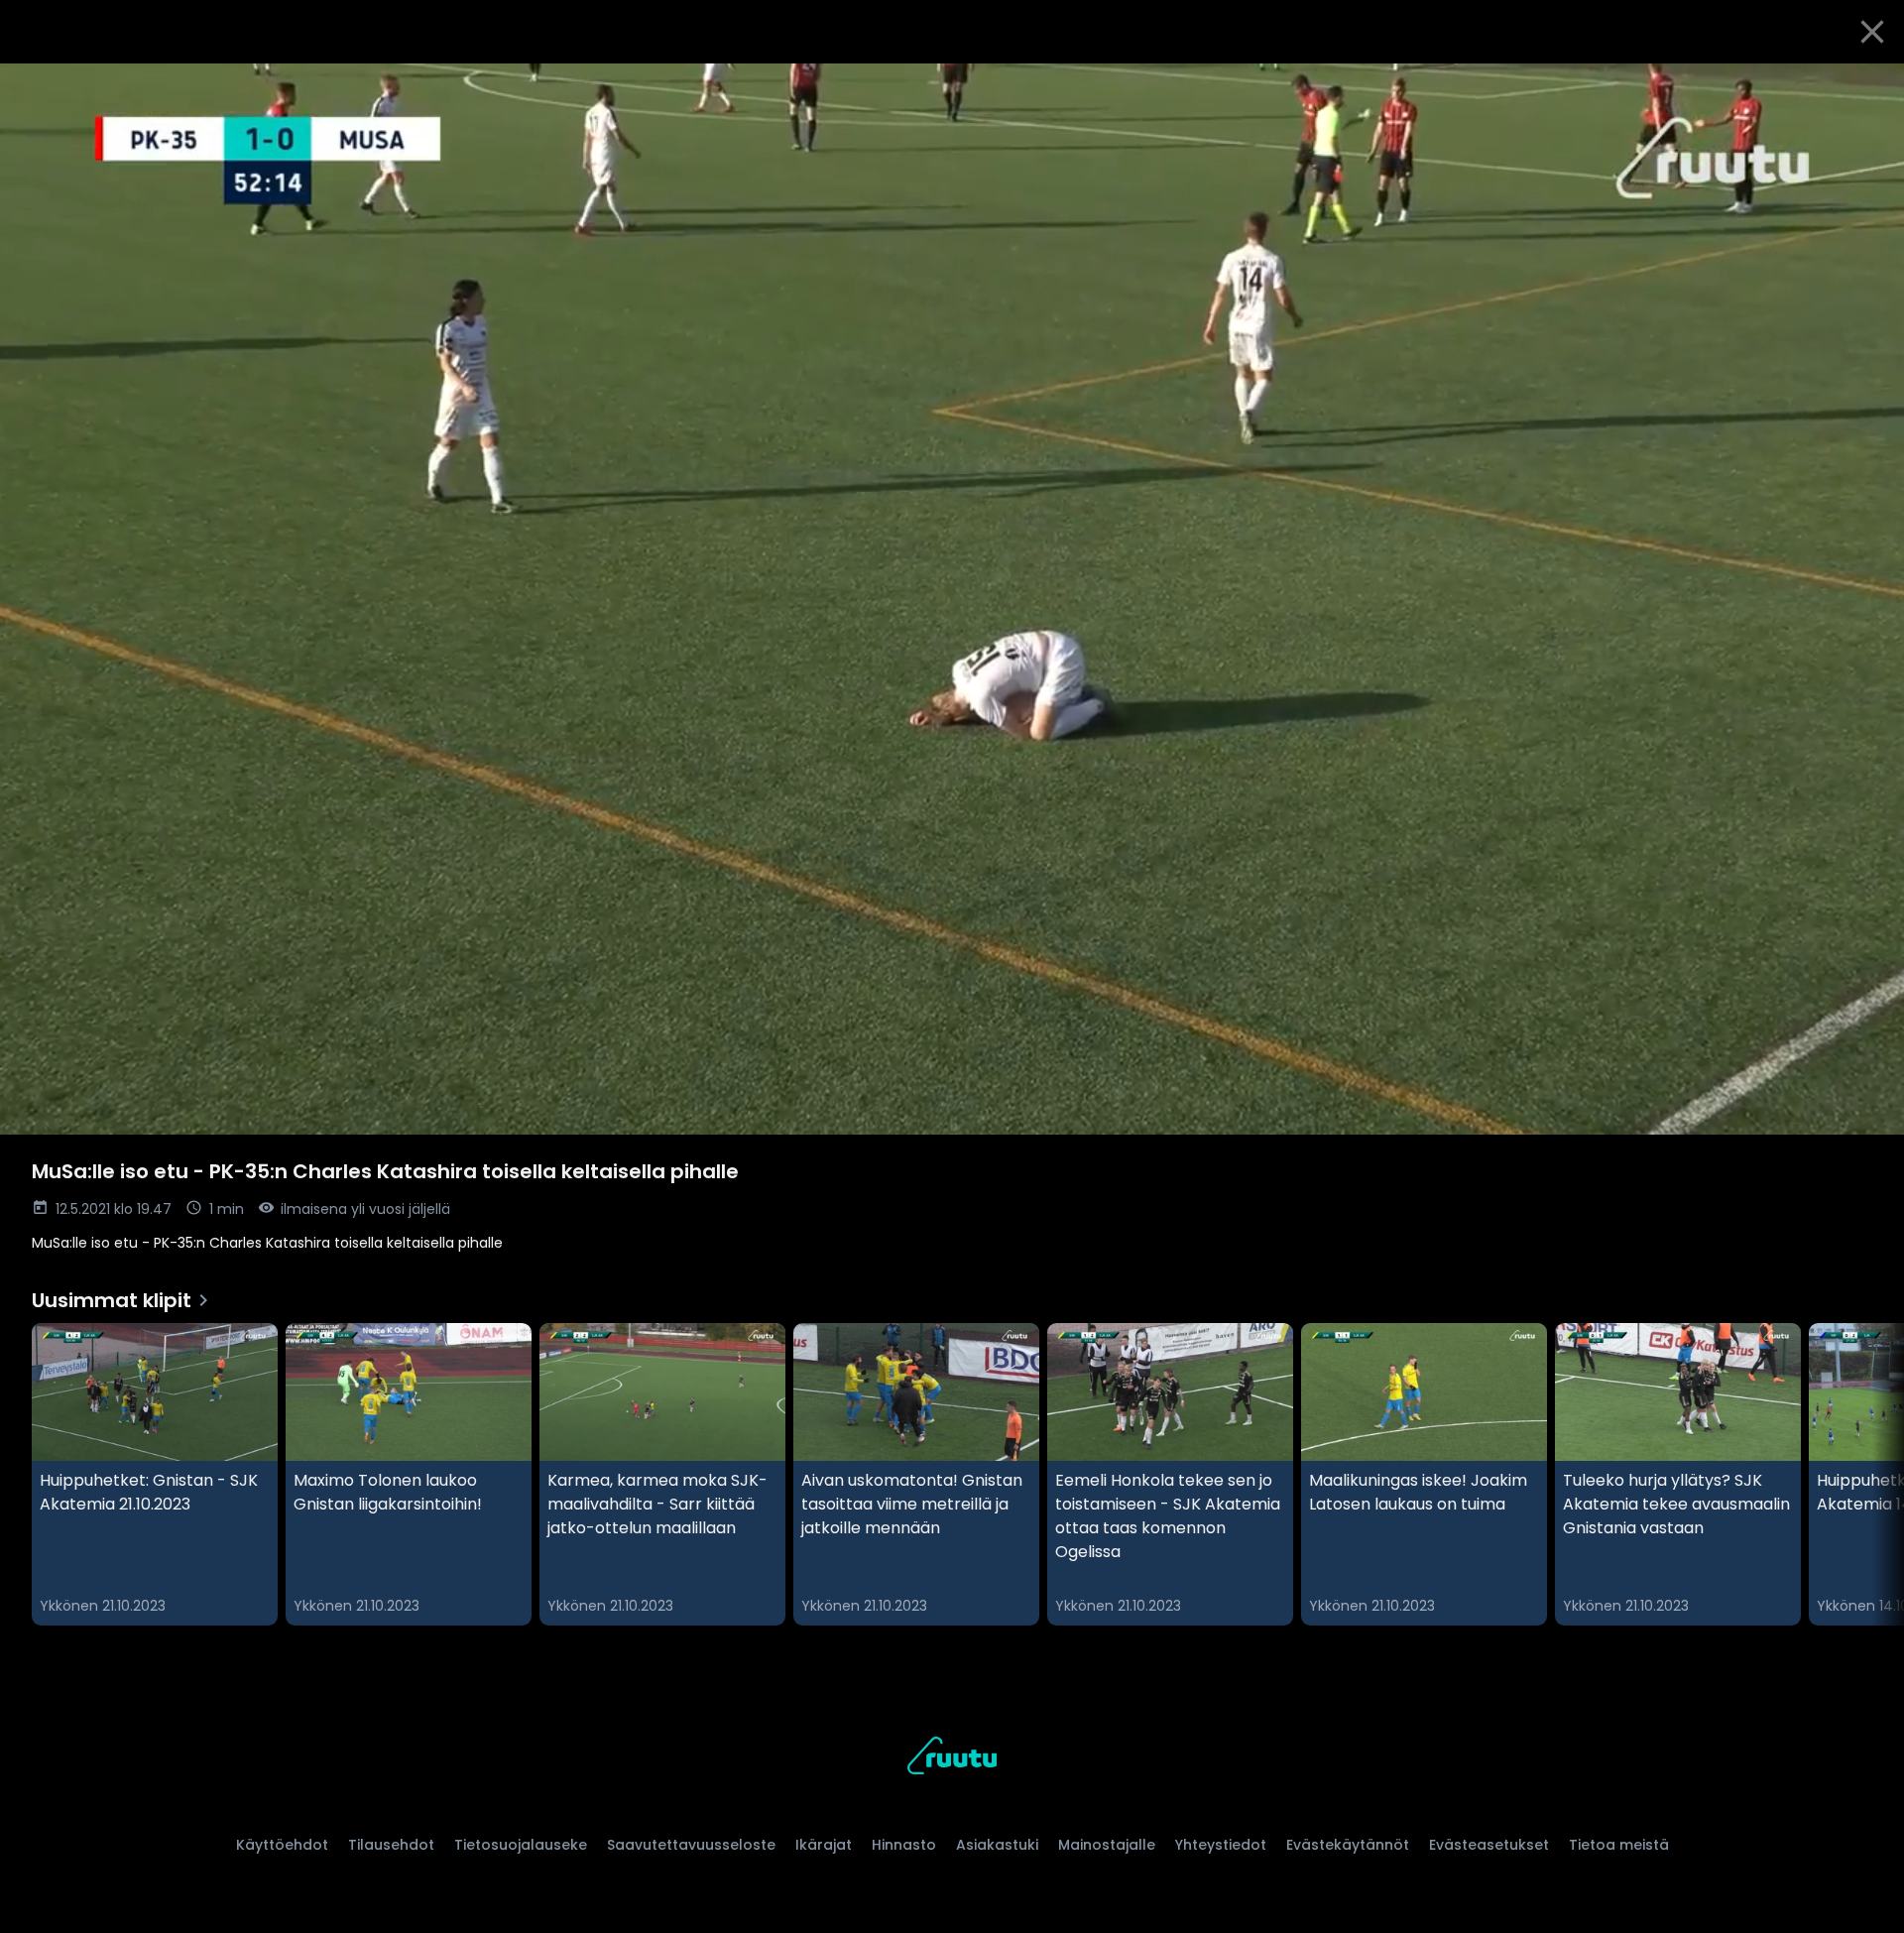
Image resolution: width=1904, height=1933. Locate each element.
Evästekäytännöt (1348, 1845)
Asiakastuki (997, 1845)
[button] (952, 599)
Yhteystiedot (1221, 1845)
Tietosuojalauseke (521, 1845)
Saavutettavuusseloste (691, 1845)
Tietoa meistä (1619, 1845)
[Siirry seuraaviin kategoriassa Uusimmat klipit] (1872, 1475)
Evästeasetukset (1489, 1845)
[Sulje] (1872, 32)
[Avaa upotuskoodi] (1866, 86)
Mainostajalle (1107, 1845)
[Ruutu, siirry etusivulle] (952, 1759)
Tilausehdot (391, 1845)
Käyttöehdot (282, 1845)
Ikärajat (824, 1845)
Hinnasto (904, 1845)
